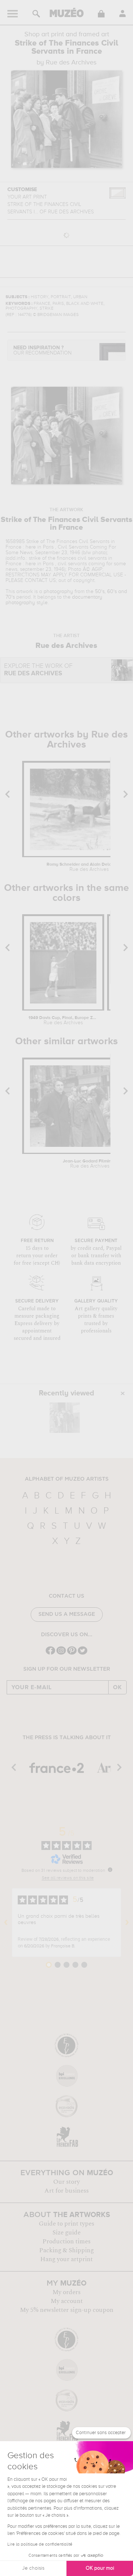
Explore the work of (38, 670)
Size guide (66, 2233)
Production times (66, 2241)
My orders (66, 2292)
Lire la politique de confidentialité (40, 2545)
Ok (117, 1687)
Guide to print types (66, 2224)
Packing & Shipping (66, 2250)
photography (58, 592)
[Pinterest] (72, 1654)
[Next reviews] (127, 1923)
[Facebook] (50, 1654)
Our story (66, 2182)
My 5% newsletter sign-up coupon (67, 2310)
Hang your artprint (66, 2259)
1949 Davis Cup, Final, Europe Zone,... (63, 1021)
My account (67, 2301)
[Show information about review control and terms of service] (110, 1870)
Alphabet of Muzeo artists (67, 1479)
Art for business (66, 2191)
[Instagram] (61, 1654)
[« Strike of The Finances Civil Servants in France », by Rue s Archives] (65, 1418)
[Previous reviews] (6, 1923)
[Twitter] (83, 1654)
